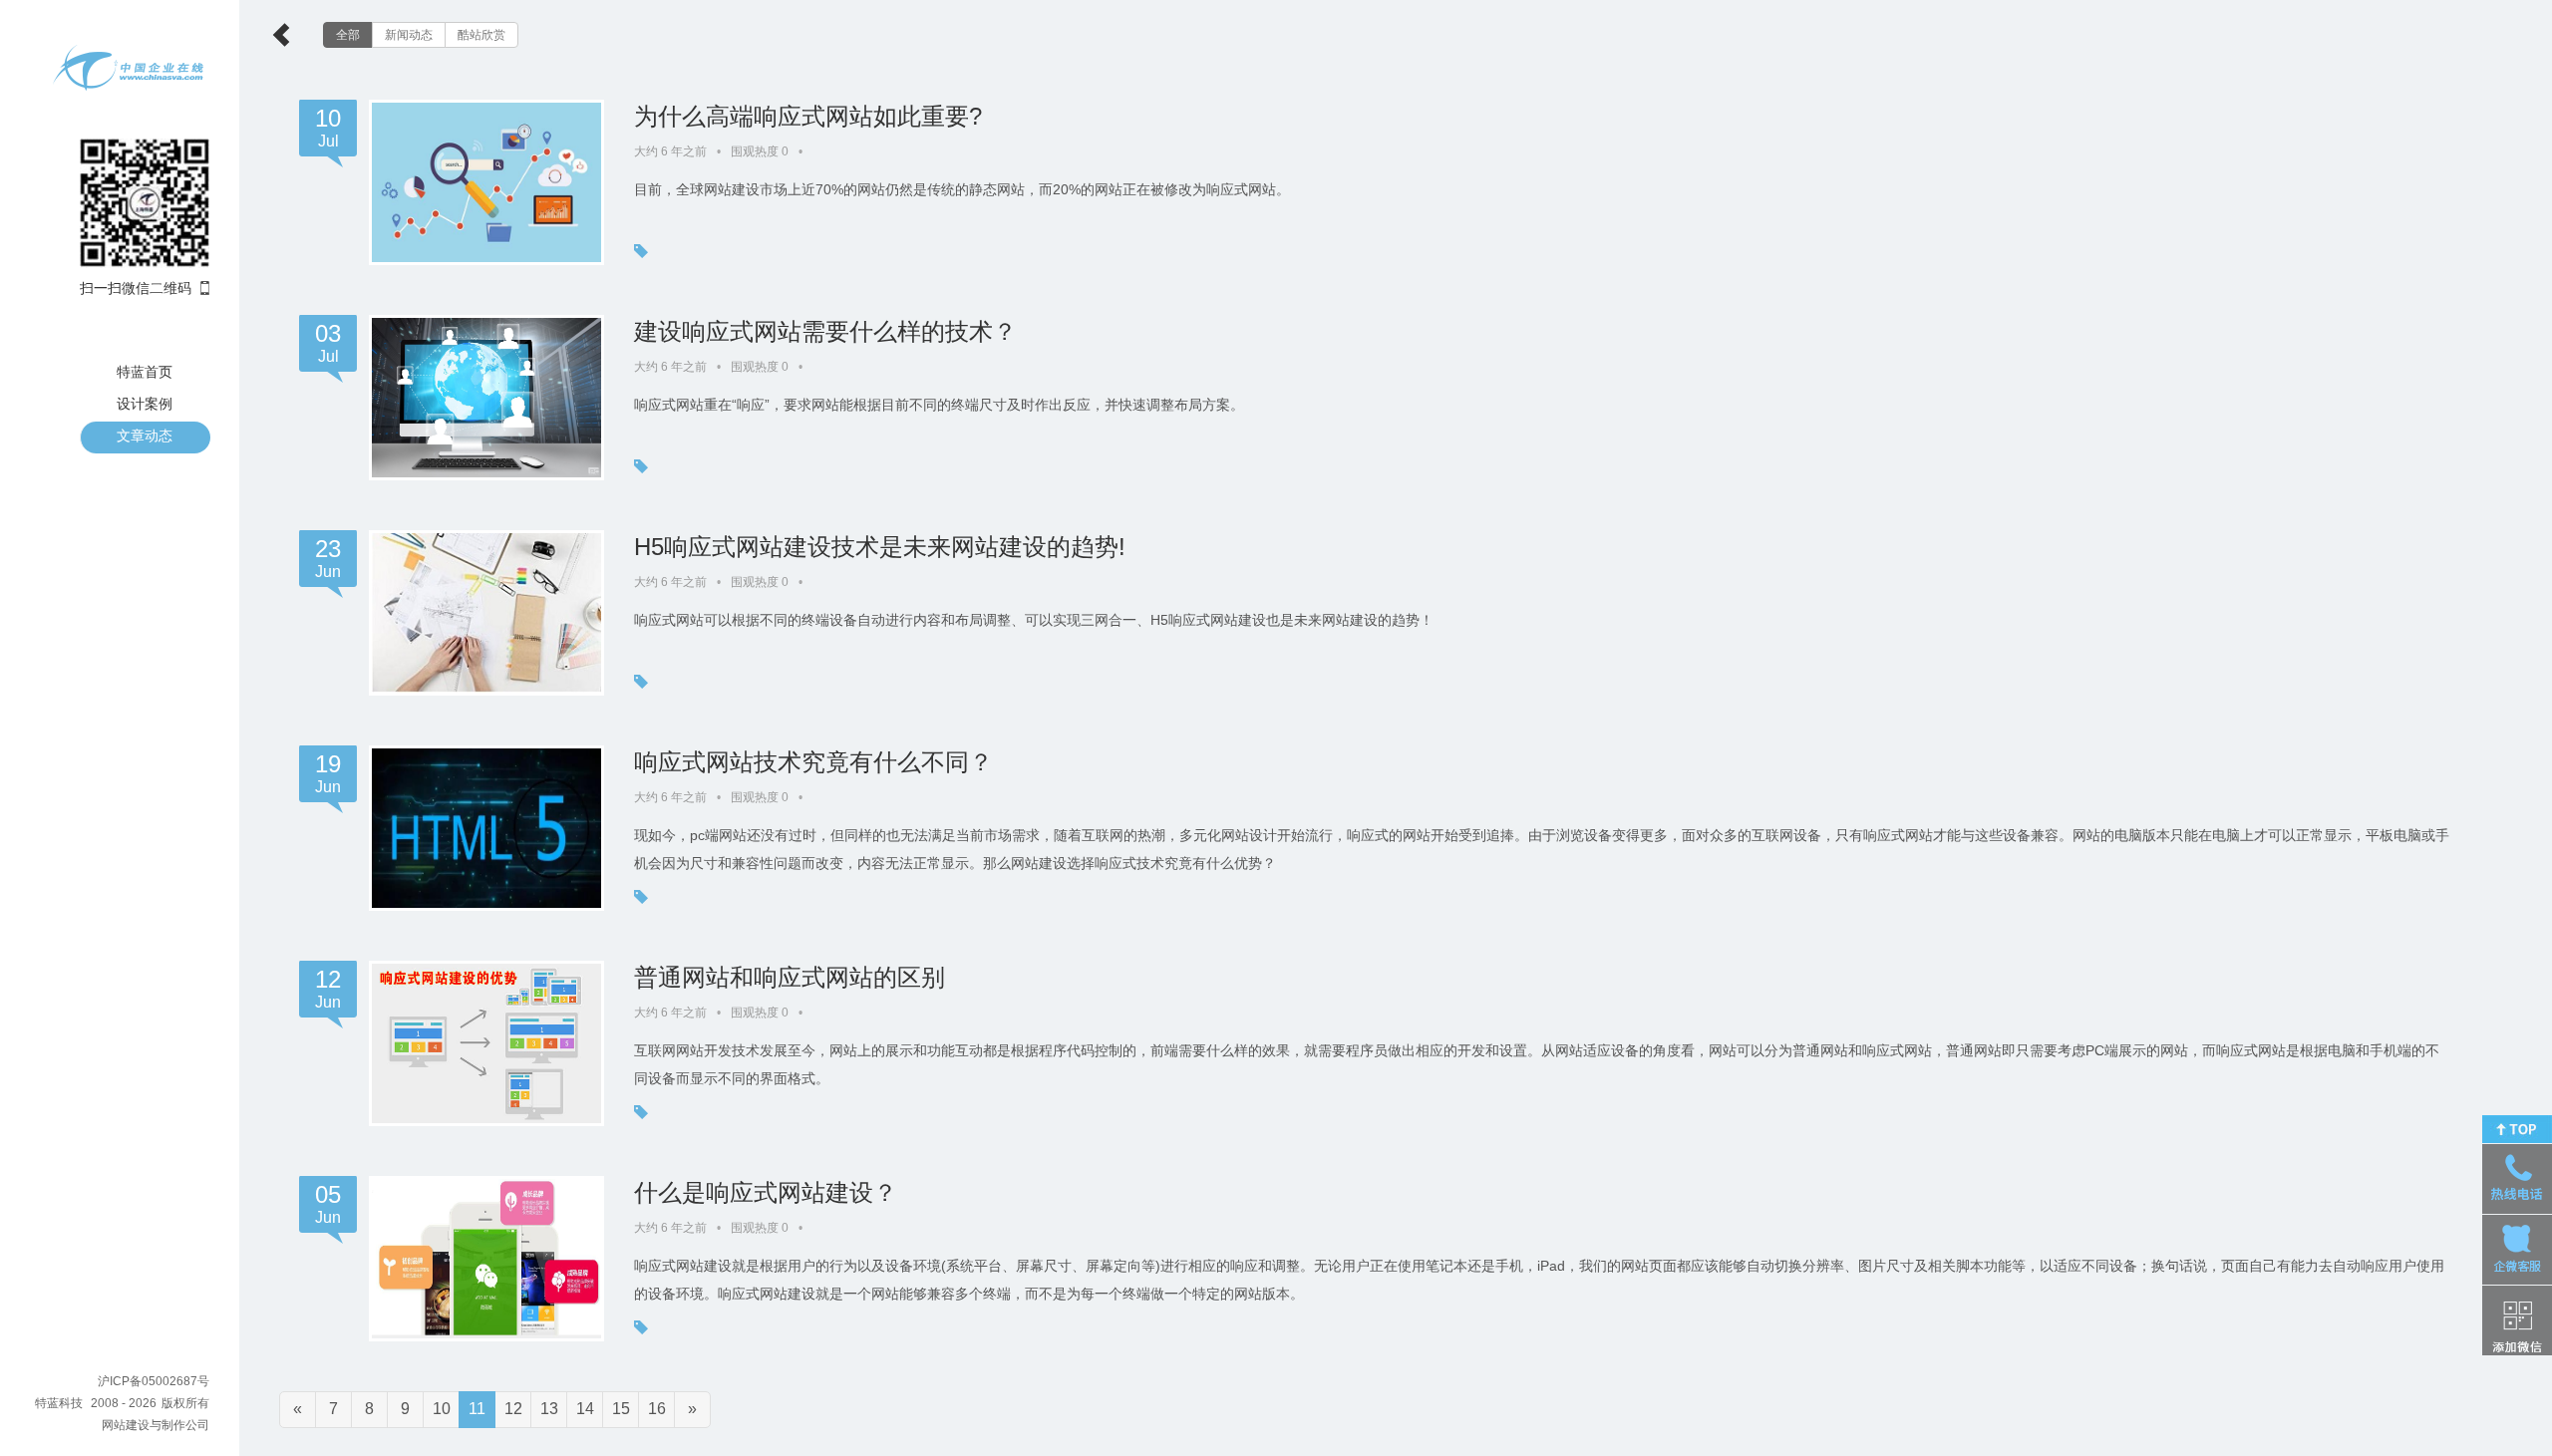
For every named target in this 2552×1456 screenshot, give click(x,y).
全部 (348, 35)
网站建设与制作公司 (156, 1425)
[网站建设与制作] (129, 68)
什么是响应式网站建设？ (766, 1192)
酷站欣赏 (481, 35)
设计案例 (145, 404)
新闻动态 (409, 35)
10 (442, 1409)
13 (549, 1409)
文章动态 (145, 436)
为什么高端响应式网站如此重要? (808, 116)
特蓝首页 (145, 372)
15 (621, 1409)
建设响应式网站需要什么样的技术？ (825, 331)
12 (513, 1409)
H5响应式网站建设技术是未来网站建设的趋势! (880, 547)
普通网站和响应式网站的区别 (790, 977)
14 (585, 1409)
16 (657, 1409)
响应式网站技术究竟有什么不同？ (813, 762)
